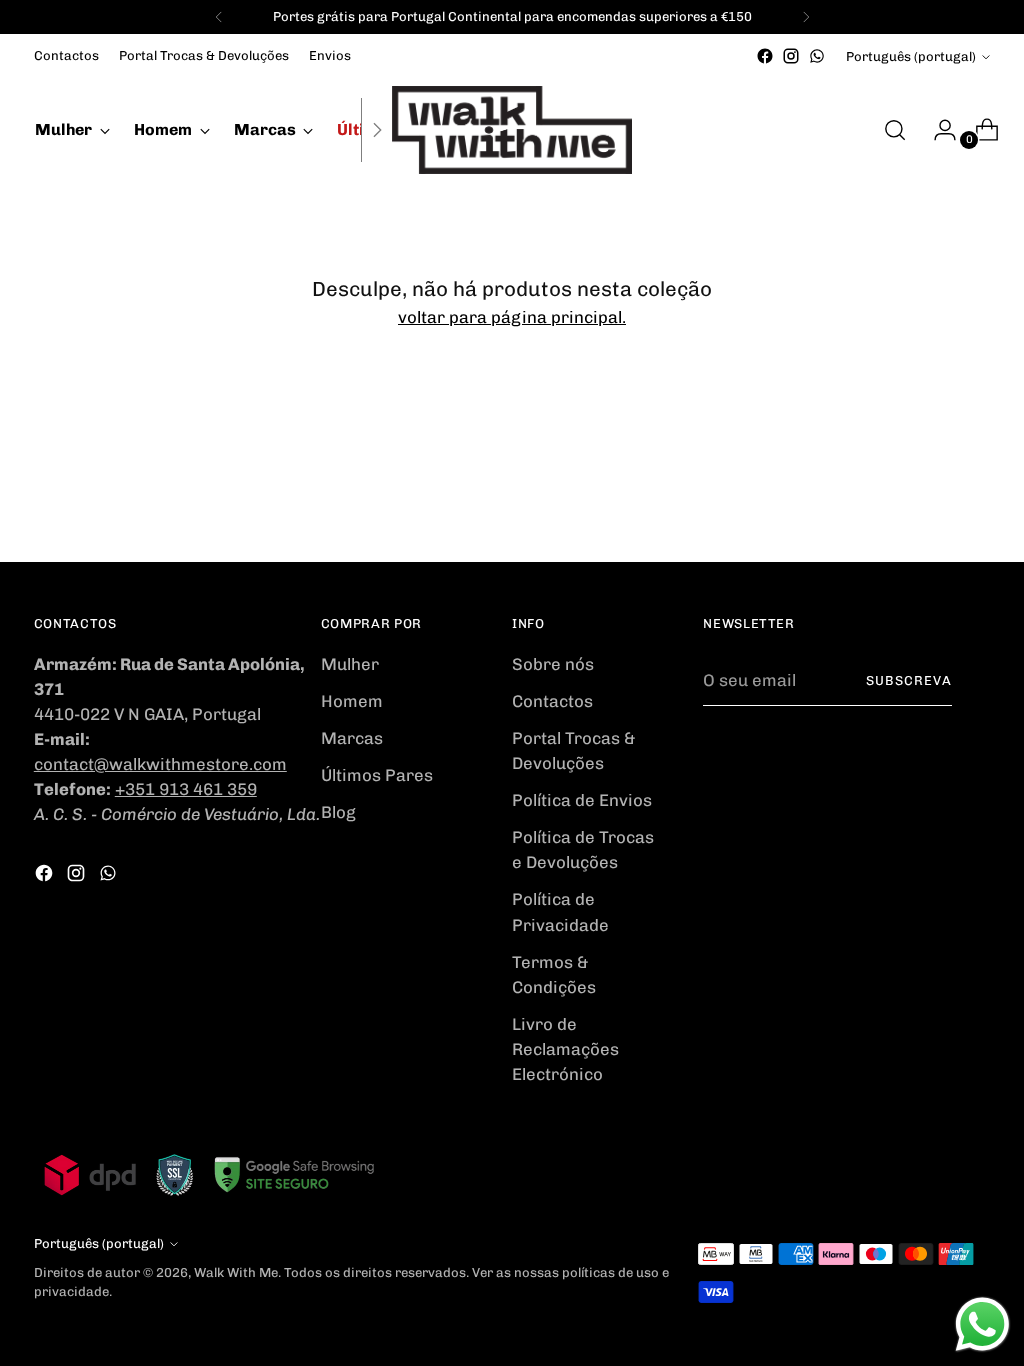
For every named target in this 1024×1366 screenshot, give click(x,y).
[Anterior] (219, 17)
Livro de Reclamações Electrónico (565, 1049)
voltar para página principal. (512, 317)
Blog (338, 812)
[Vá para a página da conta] (937, 130)
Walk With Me (236, 1272)
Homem (352, 701)
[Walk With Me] (512, 130)
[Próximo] (806, 17)
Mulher (350, 664)
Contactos (552, 701)
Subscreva (909, 680)
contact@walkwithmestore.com (160, 764)
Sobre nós (553, 664)
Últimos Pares (377, 775)
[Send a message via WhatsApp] (982, 1324)
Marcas (352, 738)
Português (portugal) (911, 56)
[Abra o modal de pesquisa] (895, 130)
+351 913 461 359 (186, 789)
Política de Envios (582, 800)
